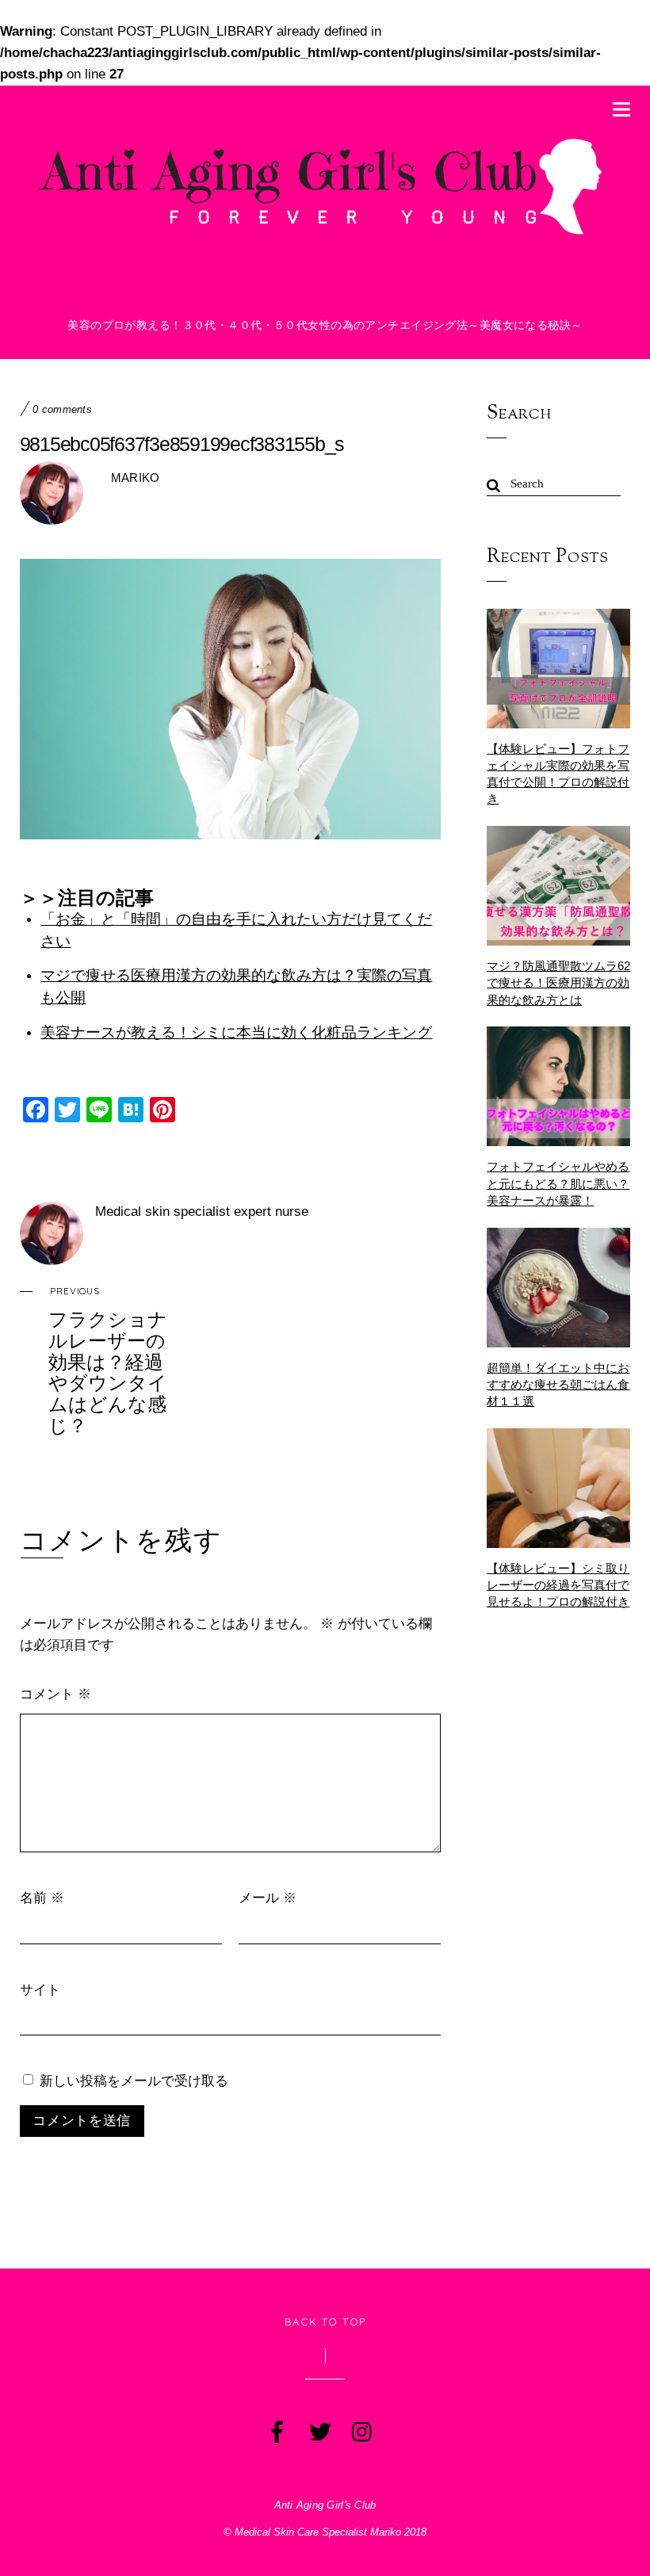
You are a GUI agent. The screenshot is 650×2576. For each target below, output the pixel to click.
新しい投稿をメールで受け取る (134, 2080)
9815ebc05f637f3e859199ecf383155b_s (182, 444)
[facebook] (276, 2429)
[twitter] (319, 2429)
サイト (40, 1989)
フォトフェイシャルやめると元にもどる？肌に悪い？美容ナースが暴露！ (558, 1183)
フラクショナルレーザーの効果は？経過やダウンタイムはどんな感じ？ (108, 1361)
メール (268, 1897)
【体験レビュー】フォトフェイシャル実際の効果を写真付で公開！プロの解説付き (558, 774)
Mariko (136, 478)
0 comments (62, 410)
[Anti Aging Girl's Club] (325, 234)
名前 (42, 1897)
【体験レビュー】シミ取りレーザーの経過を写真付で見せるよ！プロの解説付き (558, 1585)
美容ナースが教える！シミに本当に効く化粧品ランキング (236, 1032)
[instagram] (361, 2429)
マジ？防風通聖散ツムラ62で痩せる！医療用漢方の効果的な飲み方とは (558, 982)
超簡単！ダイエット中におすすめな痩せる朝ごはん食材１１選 (558, 1384)
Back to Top (325, 2322)
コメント (55, 1693)
